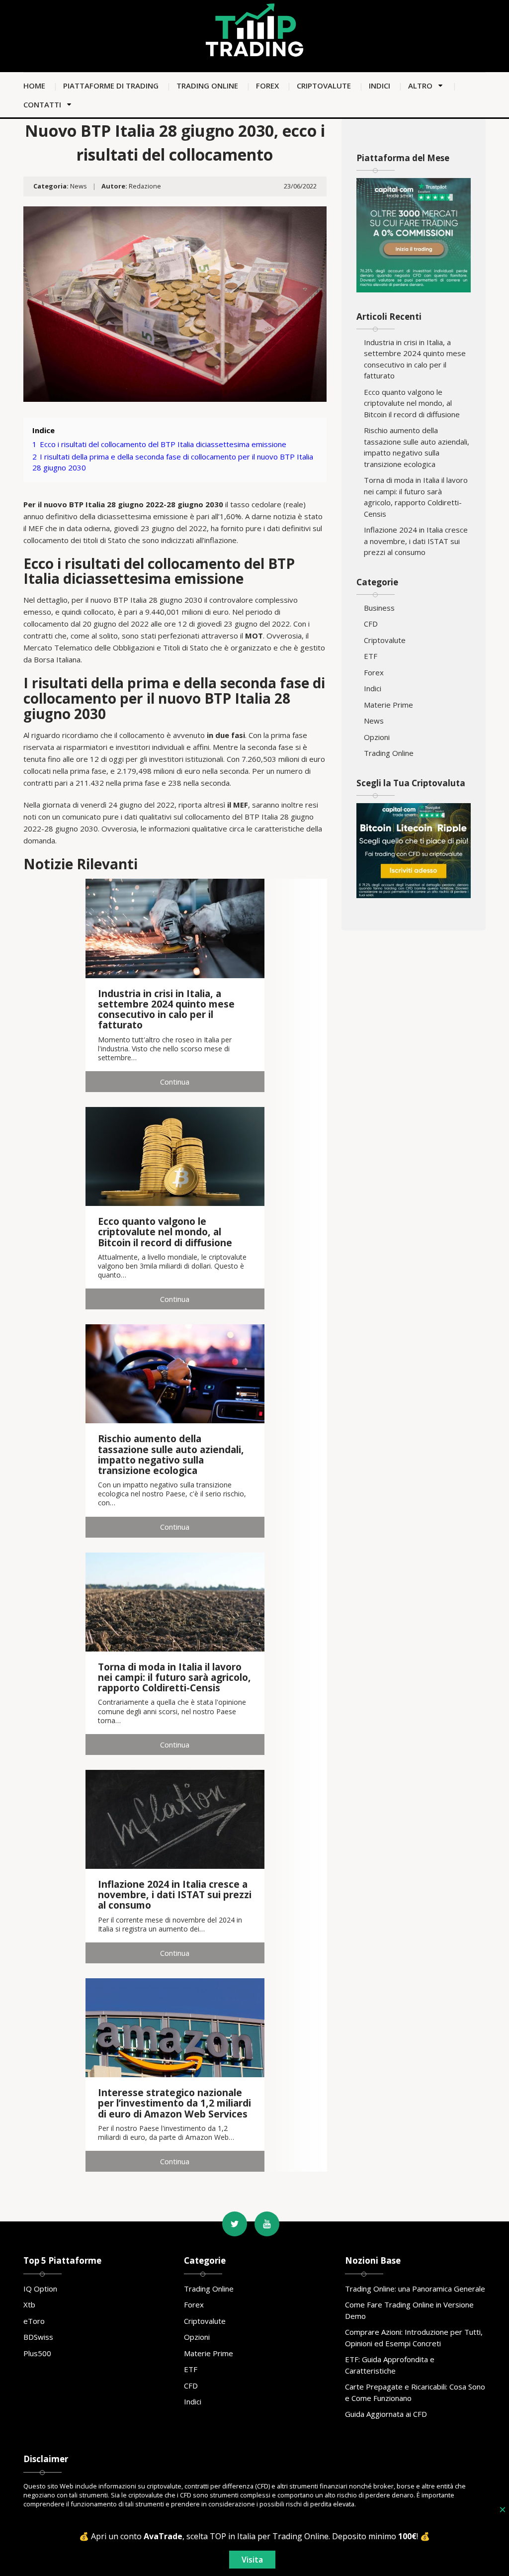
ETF (371, 656)
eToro (34, 2321)
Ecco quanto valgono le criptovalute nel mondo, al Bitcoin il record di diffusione (412, 403)
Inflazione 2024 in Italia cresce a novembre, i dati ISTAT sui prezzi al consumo (416, 541)
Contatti (42, 104)
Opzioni (377, 737)
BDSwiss (38, 2337)
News (79, 186)
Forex (267, 86)
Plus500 (37, 2353)
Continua (175, 1082)
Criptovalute (324, 86)
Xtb (29, 2304)
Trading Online (207, 86)
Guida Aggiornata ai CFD (386, 2414)
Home (34, 86)
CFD (371, 624)
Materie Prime (388, 705)
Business (379, 608)
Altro (420, 86)
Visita (252, 2560)
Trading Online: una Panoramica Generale (415, 2289)
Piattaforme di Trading (111, 86)
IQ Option (40, 2289)
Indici (380, 86)
